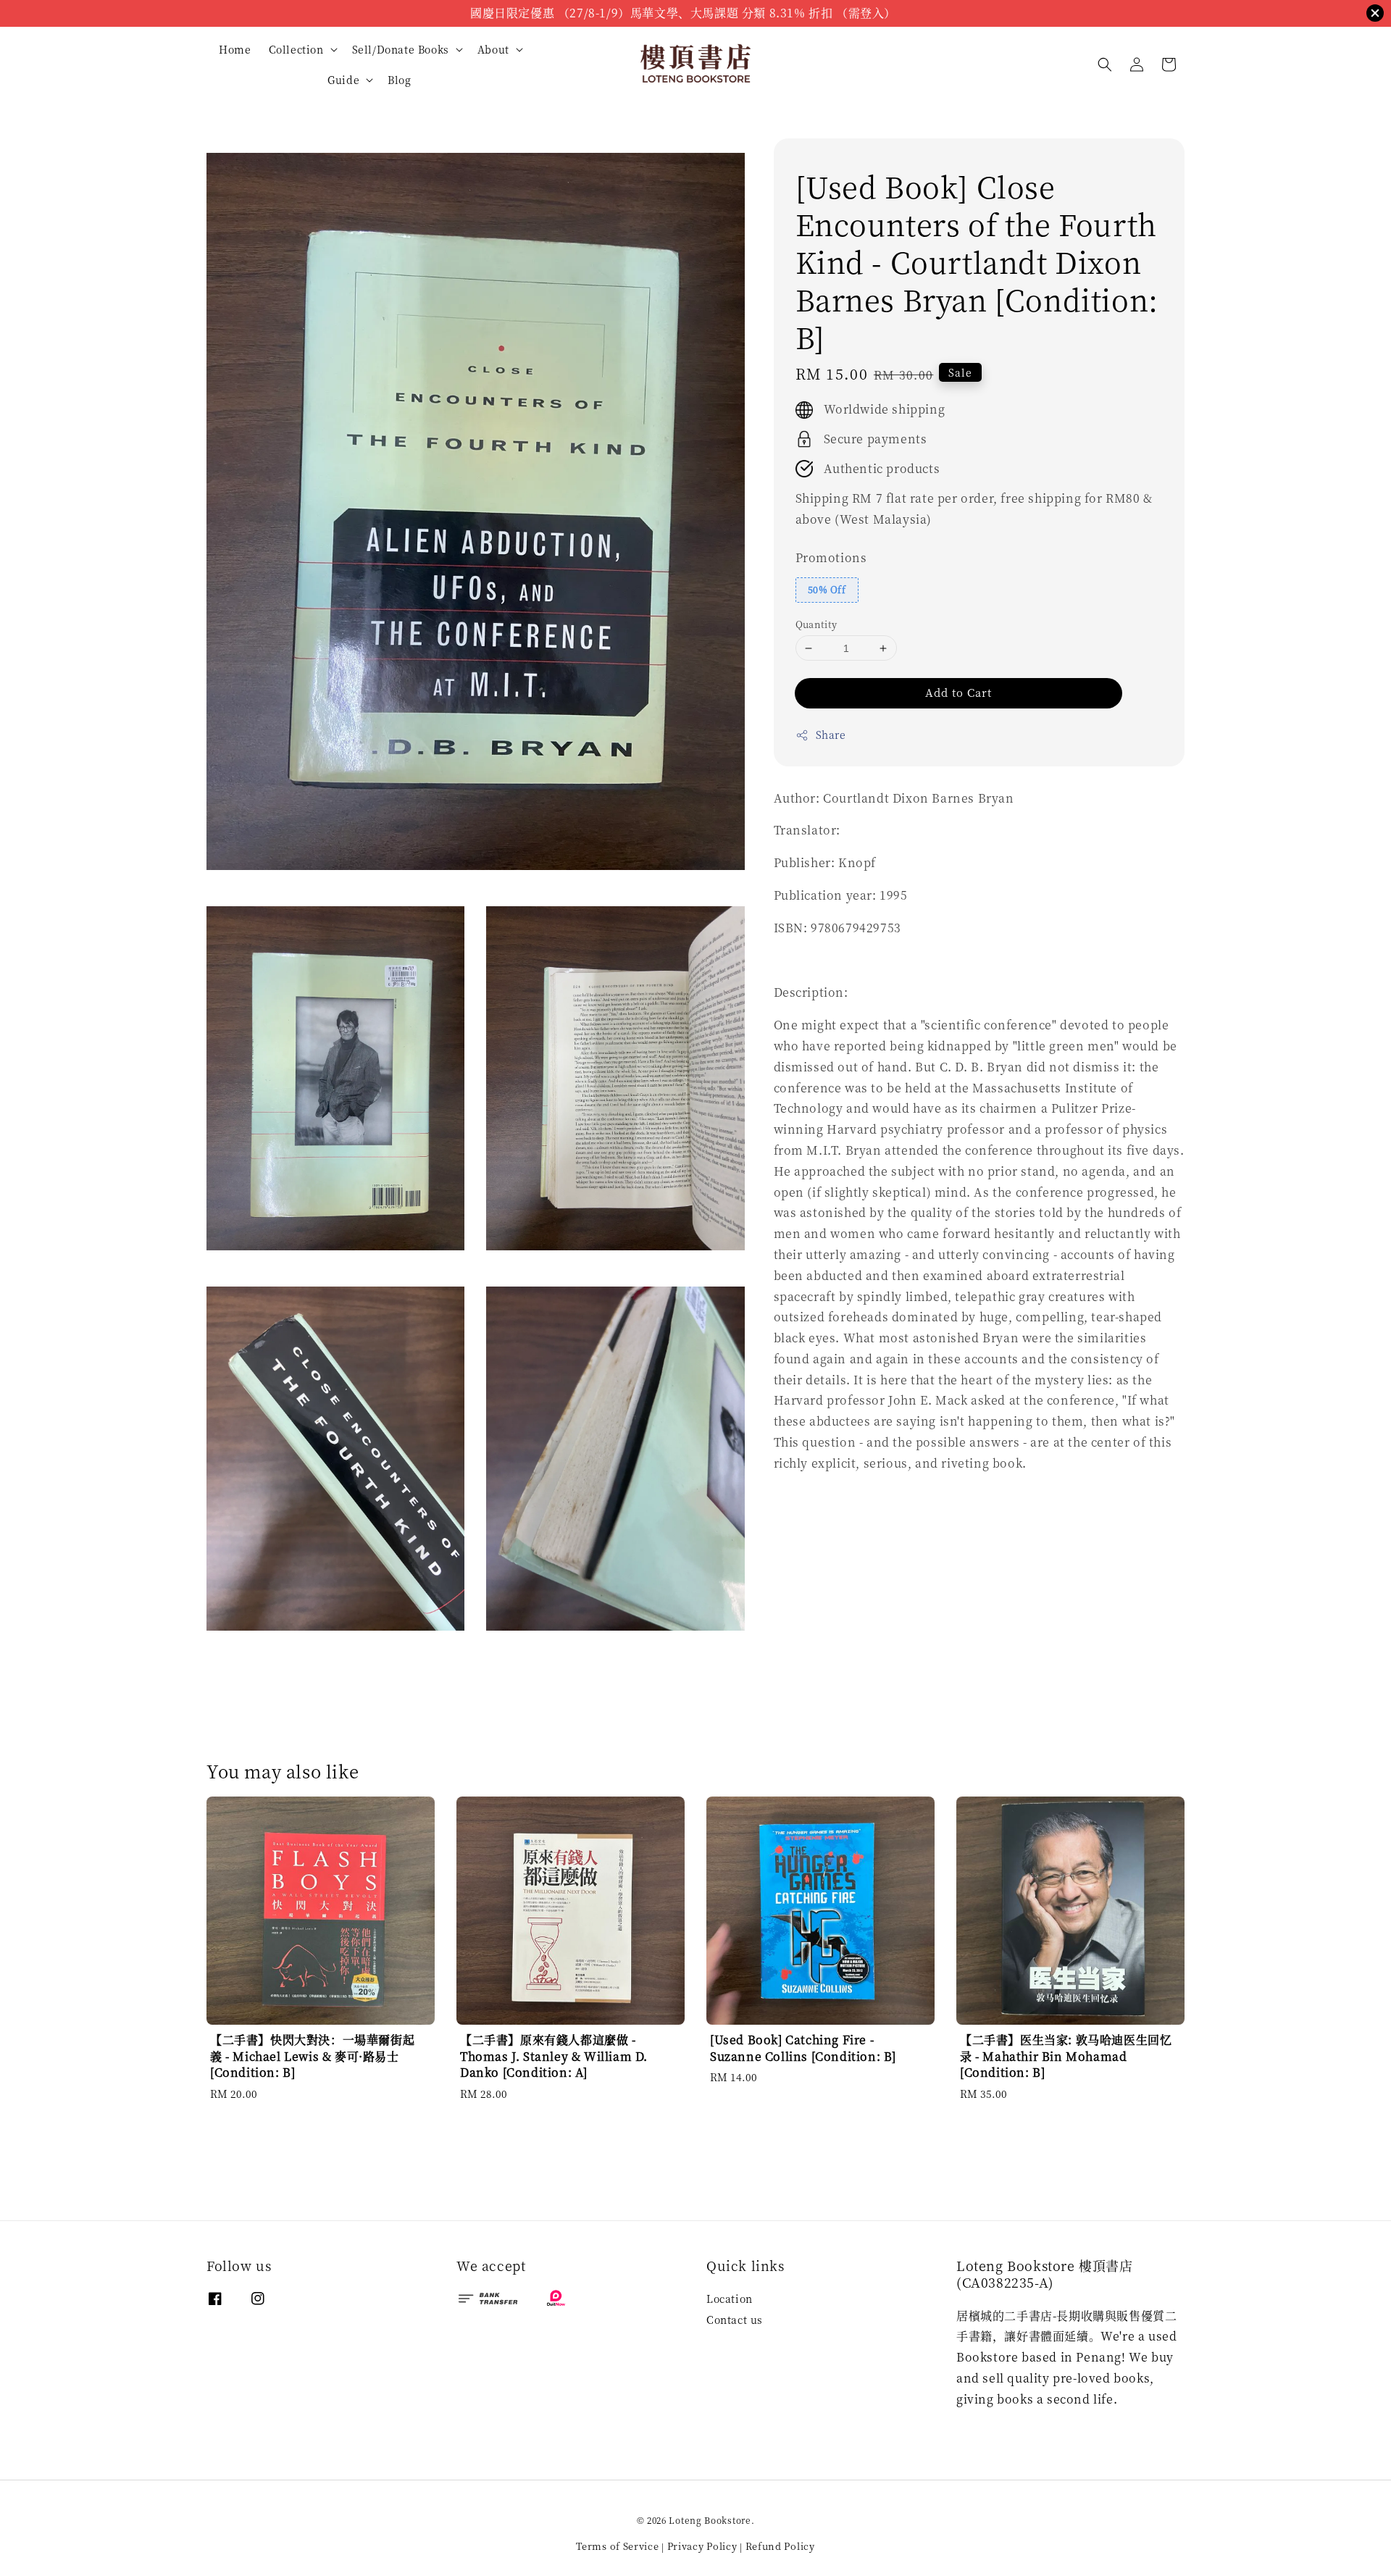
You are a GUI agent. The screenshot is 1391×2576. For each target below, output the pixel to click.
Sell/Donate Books (401, 49)
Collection (296, 49)
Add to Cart (958, 692)
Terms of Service (617, 2546)
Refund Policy (780, 2546)
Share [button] (831, 735)
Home (235, 49)
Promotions (831, 557)
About (493, 49)
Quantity (816, 624)
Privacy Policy (702, 2546)
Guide (343, 80)
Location (730, 2299)
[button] (1105, 64)
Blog (399, 80)
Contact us (735, 2320)
